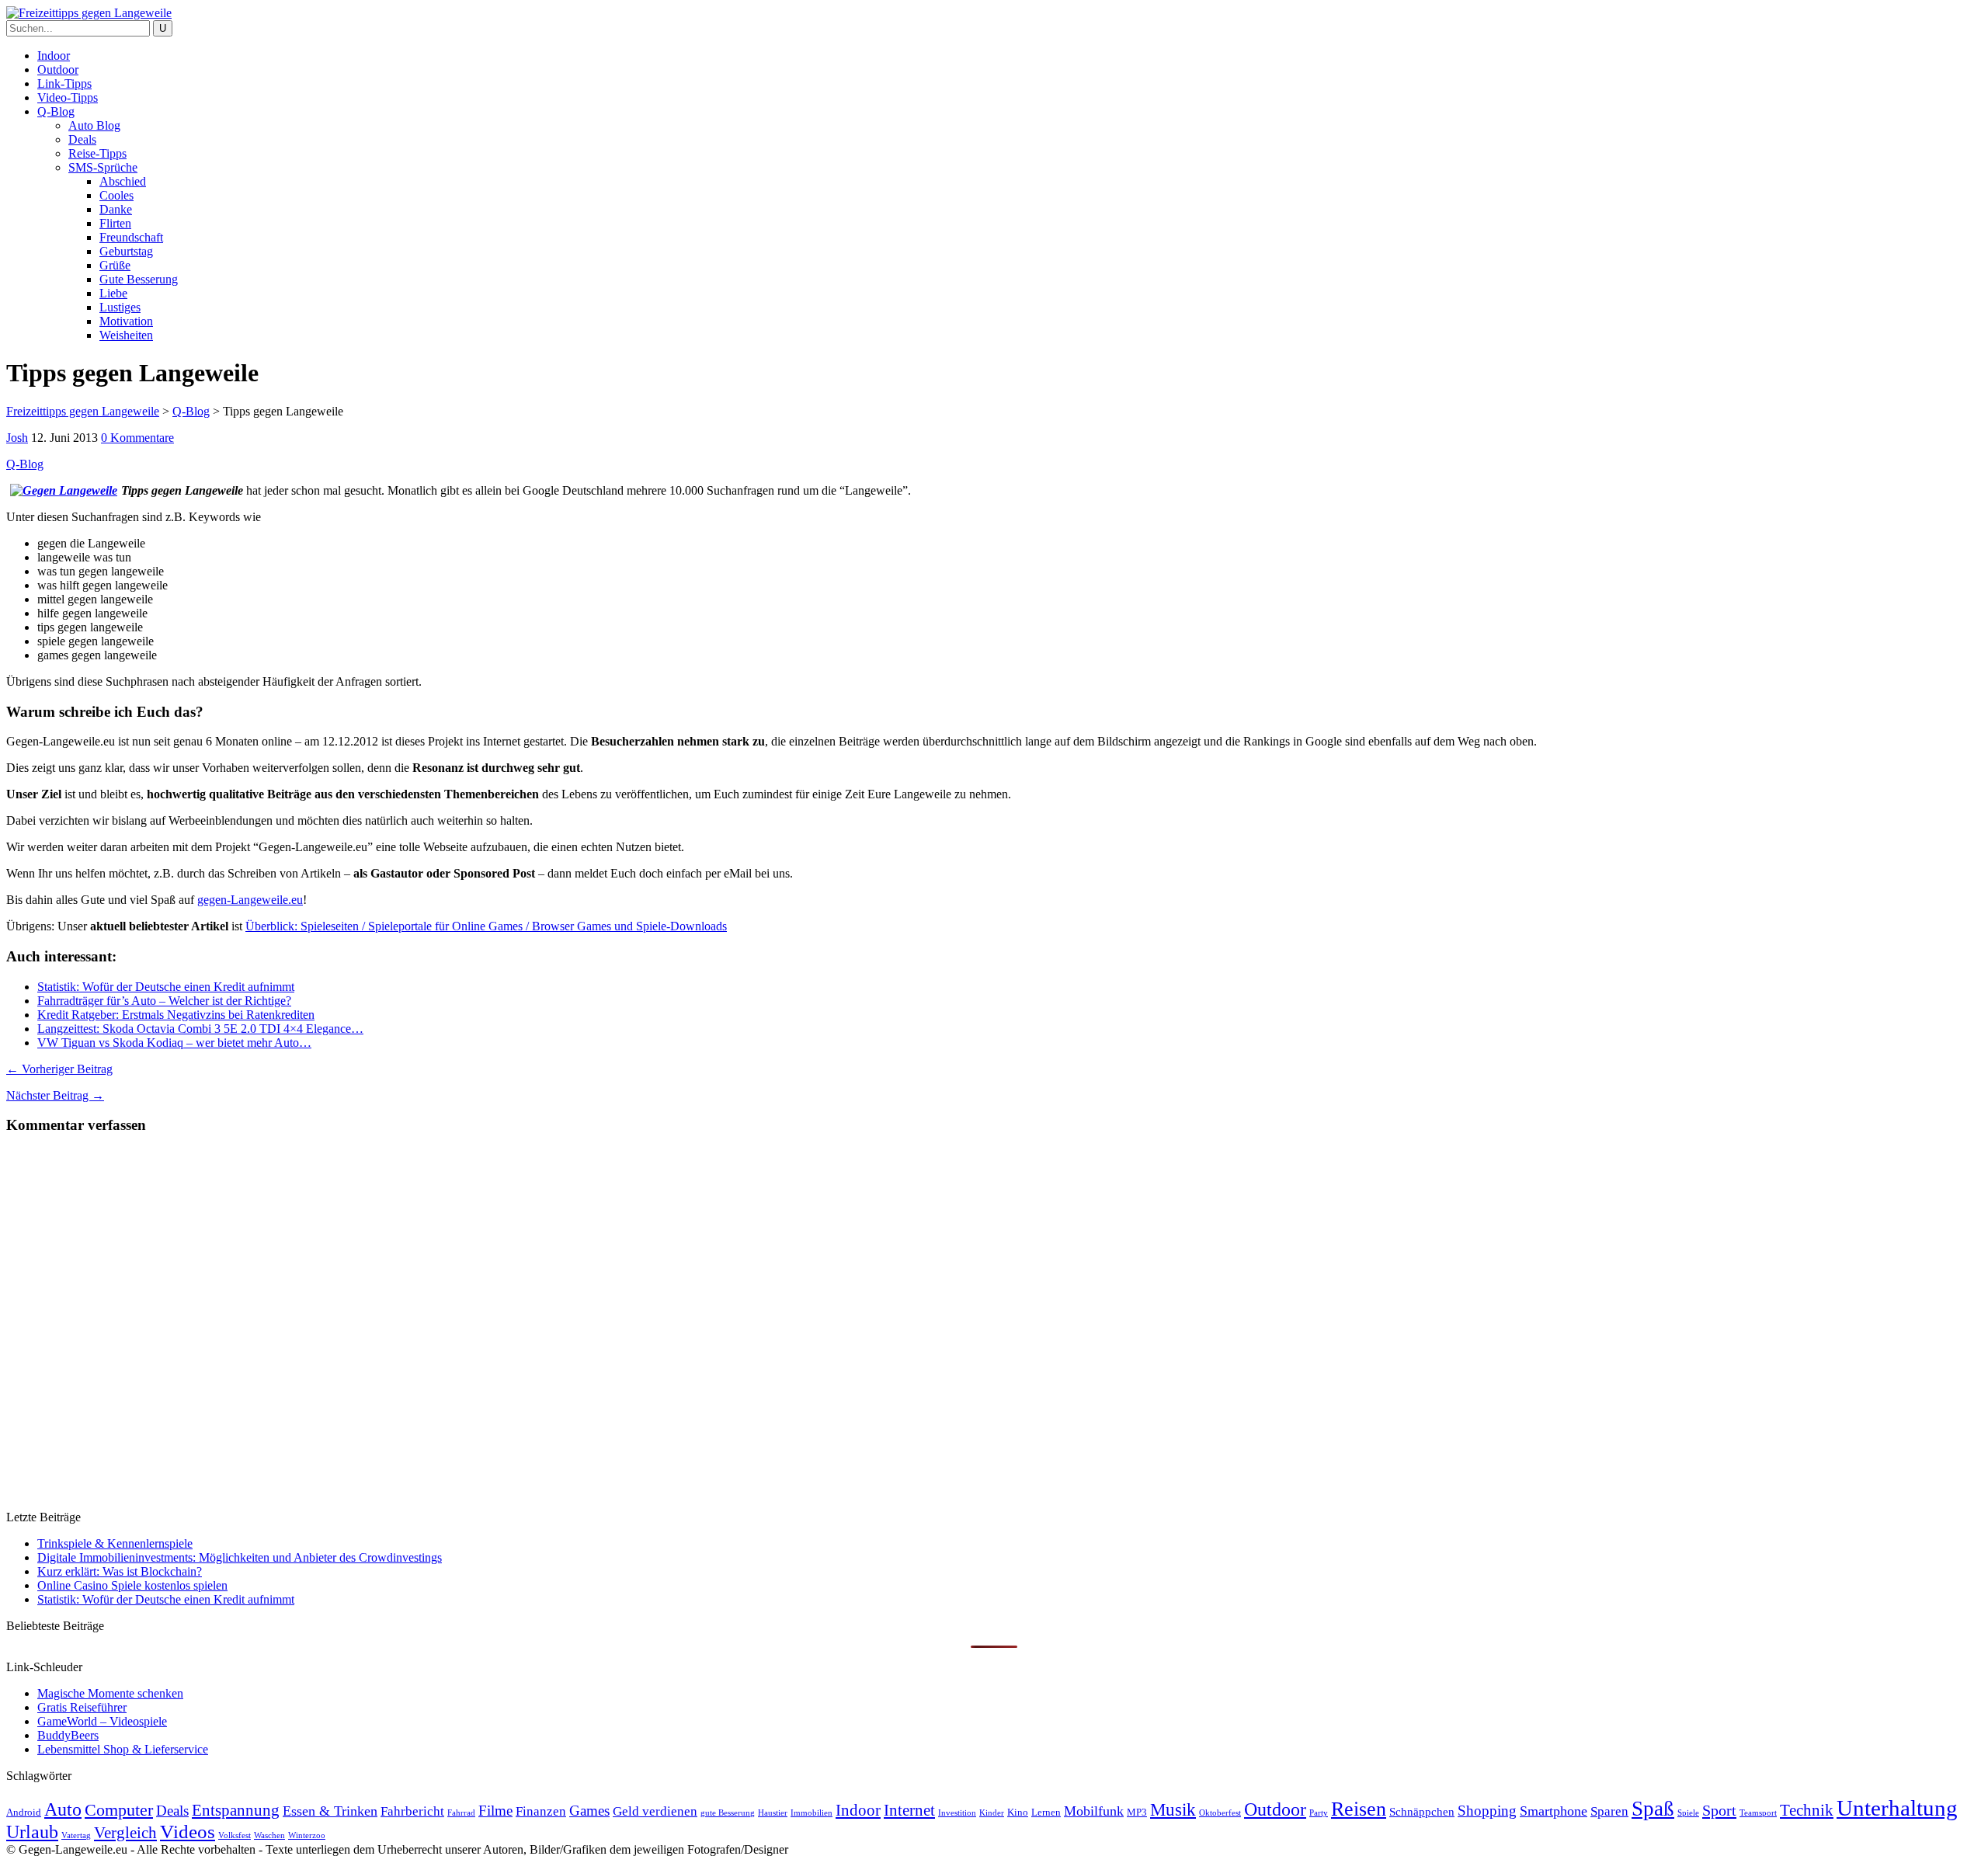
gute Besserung (728, 1813)
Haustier (773, 1813)
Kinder (992, 1813)
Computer (119, 1810)
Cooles (116, 195)
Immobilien (812, 1813)
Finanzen (541, 1811)
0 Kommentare (137, 438)
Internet (909, 1810)
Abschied (123, 181)
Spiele (1688, 1813)
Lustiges (120, 307)
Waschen (269, 1835)
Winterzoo (307, 1835)
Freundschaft (131, 237)
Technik (1807, 1810)
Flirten (115, 223)
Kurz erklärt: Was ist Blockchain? (120, 1571)
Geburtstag (126, 251)
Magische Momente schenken (110, 1693)
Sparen (1609, 1811)
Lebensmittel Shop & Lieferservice (123, 1749)
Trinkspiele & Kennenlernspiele (115, 1543)
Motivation (126, 321)
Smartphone (1554, 1811)
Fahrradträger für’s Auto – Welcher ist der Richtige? (164, 1001)
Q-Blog (56, 111)
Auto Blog (94, 125)
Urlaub (32, 1832)
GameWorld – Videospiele (102, 1721)
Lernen (1046, 1812)
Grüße (115, 265)
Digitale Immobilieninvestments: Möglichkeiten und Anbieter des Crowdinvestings (240, 1557)
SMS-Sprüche (103, 167)
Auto (63, 1809)
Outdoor (58, 70)
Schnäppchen (1422, 1811)
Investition (957, 1813)
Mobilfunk (1094, 1811)
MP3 (1137, 1812)
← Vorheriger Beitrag (59, 1069)
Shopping (1487, 1811)
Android (24, 1812)
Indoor (54, 56)
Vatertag (76, 1835)
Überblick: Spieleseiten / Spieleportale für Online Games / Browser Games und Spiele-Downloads (486, 926)
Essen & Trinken (330, 1811)
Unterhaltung (1897, 1808)
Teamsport (1758, 1813)
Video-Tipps (68, 97)
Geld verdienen (655, 1811)
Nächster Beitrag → (55, 1095)
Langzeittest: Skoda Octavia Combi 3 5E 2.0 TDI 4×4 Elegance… (200, 1029)
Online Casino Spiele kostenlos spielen (132, 1585)
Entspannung (236, 1810)
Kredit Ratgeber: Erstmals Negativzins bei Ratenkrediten (176, 1015)
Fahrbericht (412, 1811)
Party (1319, 1813)
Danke (116, 209)
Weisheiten (126, 335)
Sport (1719, 1810)
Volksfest (235, 1835)
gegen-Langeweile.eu (250, 900)
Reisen (1359, 1809)
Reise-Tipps (97, 153)
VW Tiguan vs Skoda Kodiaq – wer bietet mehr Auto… (174, 1043)
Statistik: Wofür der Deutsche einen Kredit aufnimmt (166, 987)
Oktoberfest (1220, 1813)
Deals (82, 139)
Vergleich (125, 1833)
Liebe (113, 293)
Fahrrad (461, 1813)
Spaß (1653, 1809)
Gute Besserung (139, 279)
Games (589, 1811)
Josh (17, 438)
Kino (1018, 1812)
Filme (495, 1811)
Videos (188, 1832)
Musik (1173, 1810)
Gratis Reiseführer (82, 1707)
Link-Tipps (64, 83)
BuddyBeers (68, 1735)
